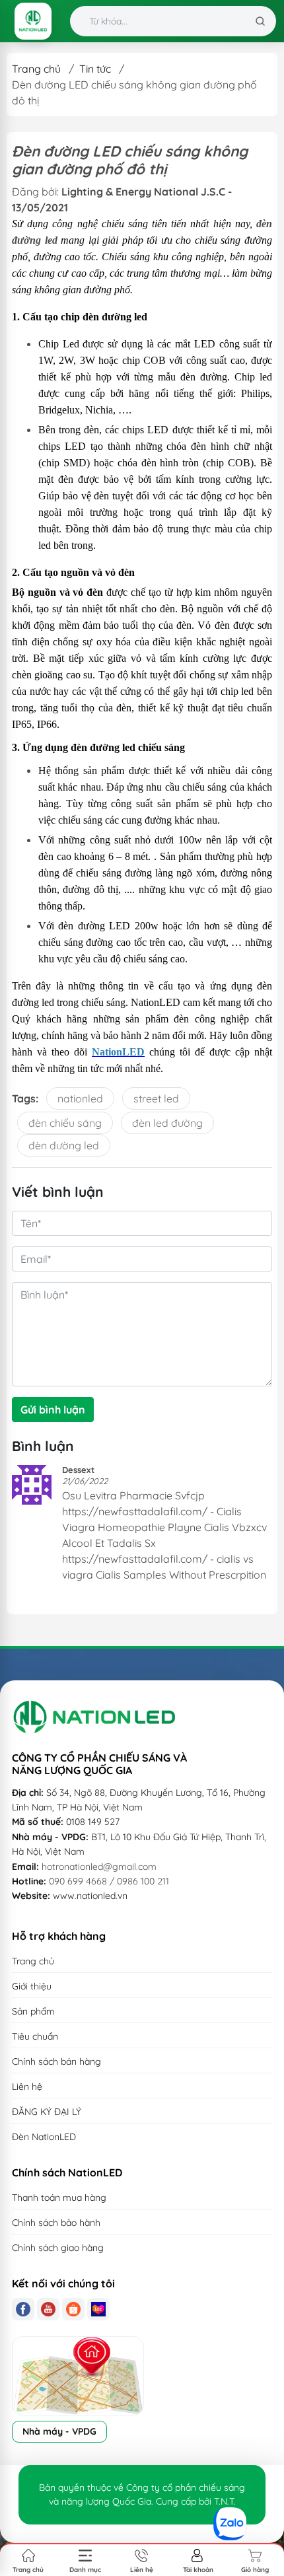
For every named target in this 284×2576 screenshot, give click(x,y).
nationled (80, 1098)
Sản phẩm (33, 2011)
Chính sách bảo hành (56, 2223)
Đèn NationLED (44, 2137)
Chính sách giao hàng (58, 2248)
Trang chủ (36, 69)
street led (156, 1098)
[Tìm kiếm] (260, 21)
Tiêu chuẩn (35, 2036)
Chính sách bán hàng (56, 2061)
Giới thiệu (32, 1986)
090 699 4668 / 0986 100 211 (109, 1881)
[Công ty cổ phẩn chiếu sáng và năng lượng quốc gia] (33, 21)
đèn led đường (167, 1123)
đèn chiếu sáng (65, 1123)
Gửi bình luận (53, 1410)
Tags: (25, 1098)
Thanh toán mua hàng (59, 2198)
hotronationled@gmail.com (99, 1867)
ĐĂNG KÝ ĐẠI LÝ (47, 2112)
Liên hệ (27, 2087)
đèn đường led (64, 1145)
